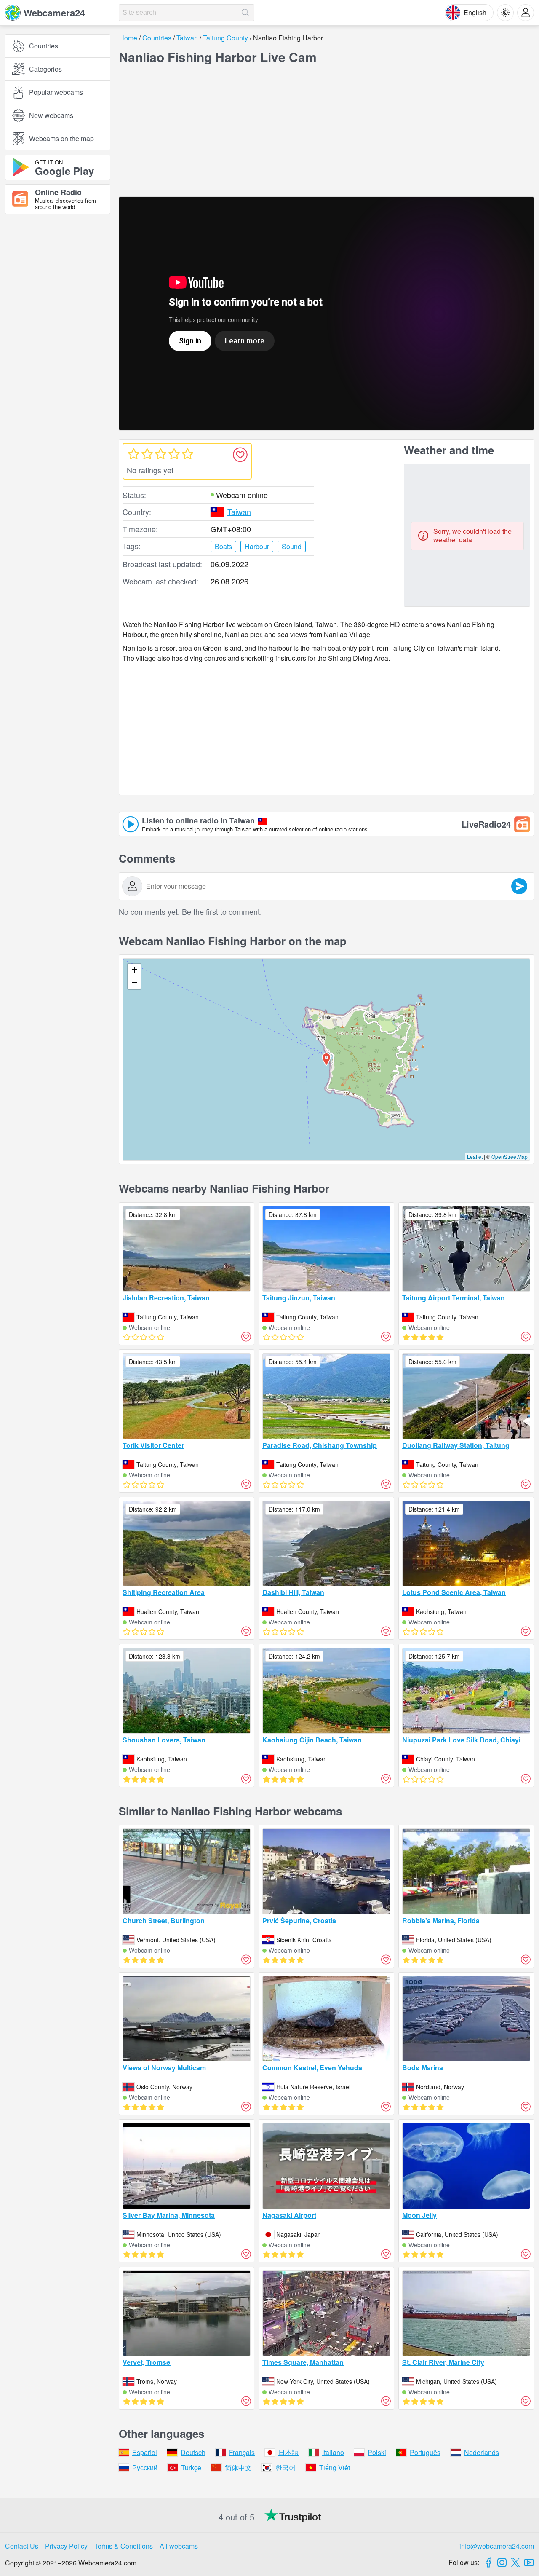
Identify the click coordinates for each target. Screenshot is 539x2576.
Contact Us (22, 2546)
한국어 (286, 2467)
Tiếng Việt (335, 2467)
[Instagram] (502, 2563)
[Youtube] (529, 2563)
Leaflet (475, 1157)
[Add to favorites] (240, 455)
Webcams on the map (61, 138)
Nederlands (482, 2452)
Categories (45, 69)
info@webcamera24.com (497, 2546)
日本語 (288, 2452)
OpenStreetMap (510, 1157)
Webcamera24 (54, 13)
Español (145, 2452)
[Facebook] (488, 2563)
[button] (326, 1059)
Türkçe (191, 2467)
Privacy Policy (66, 2546)
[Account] (526, 13)
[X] (515, 2563)
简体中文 (238, 2467)
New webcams (51, 115)
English (475, 12)
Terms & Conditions (124, 2546)
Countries (44, 46)
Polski (377, 2452)
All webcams (179, 2546)
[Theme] (505, 13)
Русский (145, 2467)
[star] (133, 454)
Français (242, 2452)
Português (425, 2452)
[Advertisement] (58, 313)
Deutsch (193, 2452)
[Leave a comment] (519, 886)
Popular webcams (56, 92)
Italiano (333, 2452)
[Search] (245, 13)
